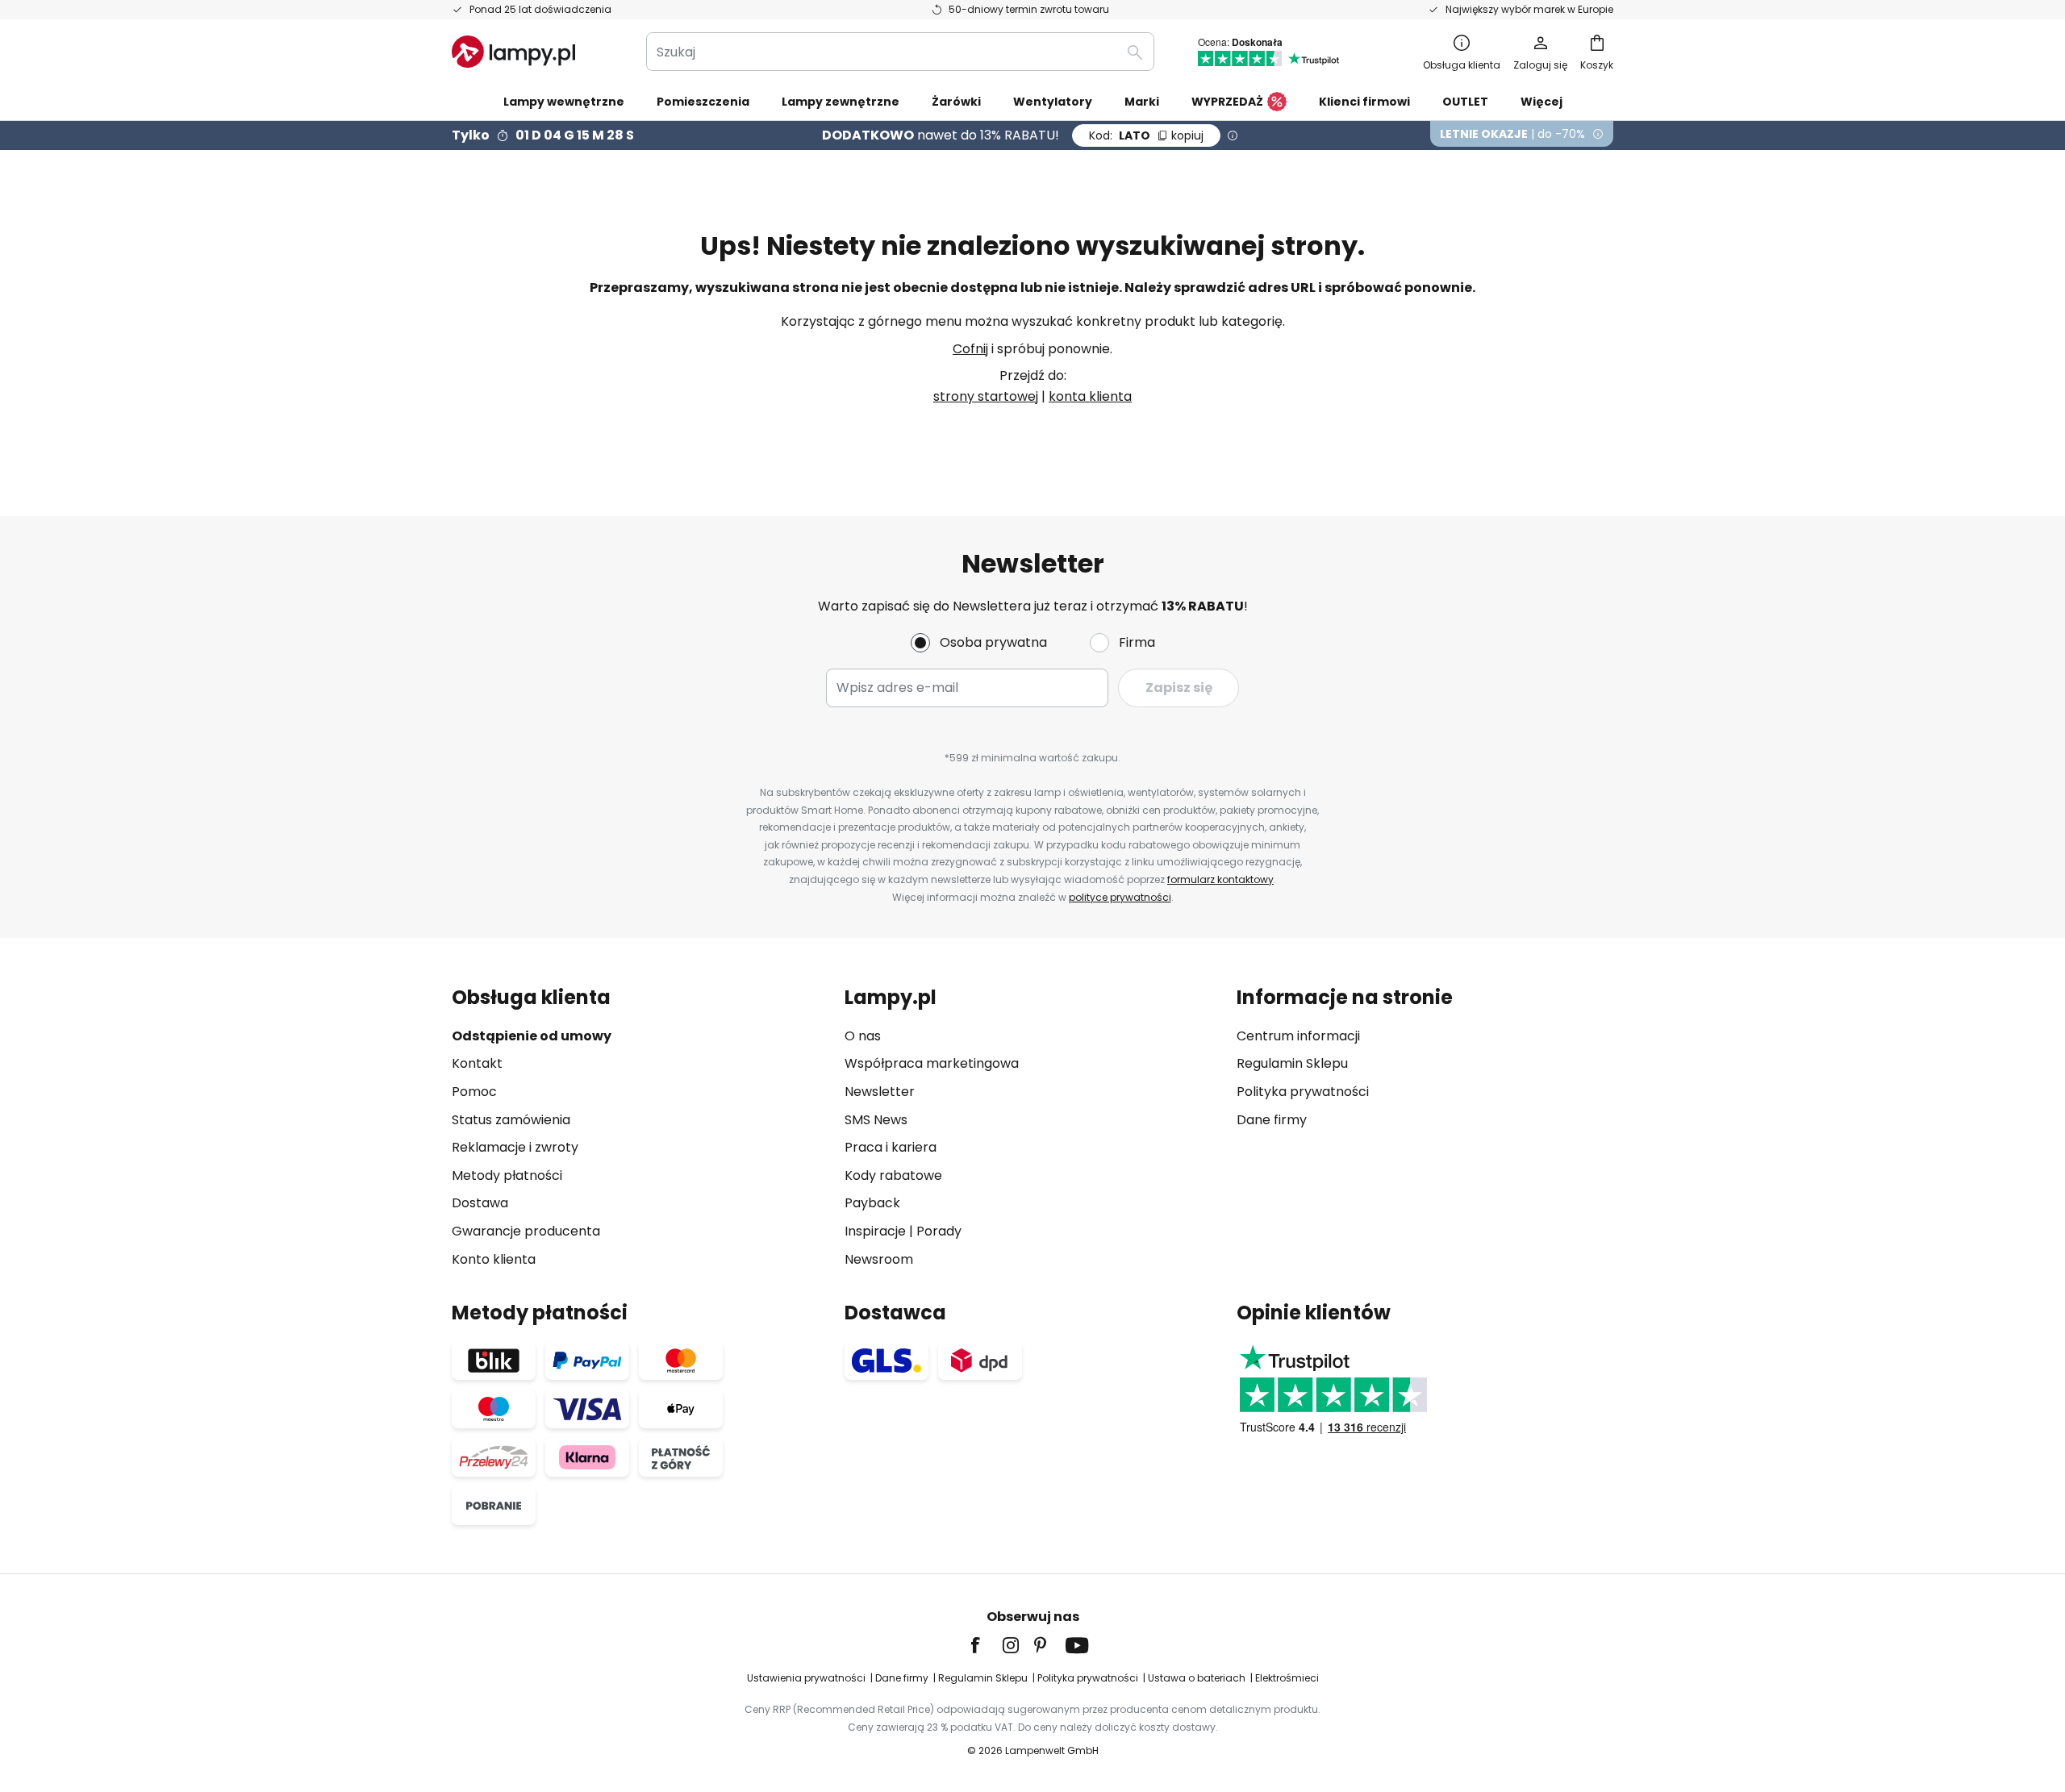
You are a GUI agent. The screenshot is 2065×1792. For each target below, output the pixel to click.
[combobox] (900, 52)
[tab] (640, 1128)
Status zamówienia (511, 1120)
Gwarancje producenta (526, 1231)
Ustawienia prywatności (806, 1678)
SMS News (876, 1120)
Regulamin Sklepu (1292, 1063)
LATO (1146, 135)
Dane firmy (1272, 1120)
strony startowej (986, 396)
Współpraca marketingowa (932, 1063)
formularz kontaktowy (1220, 879)
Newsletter (880, 1092)
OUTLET (1465, 102)
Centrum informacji (1298, 1036)
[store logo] (513, 52)
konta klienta (1090, 396)
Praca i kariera (891, 1147)
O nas (863, 1036)
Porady (939, 1231)
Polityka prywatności (1303, 1092)
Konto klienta (494, 1259)
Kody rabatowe (893, 1175)
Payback (872, 1203)
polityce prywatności (1120, 897)
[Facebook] (986, 1645)
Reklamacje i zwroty (515, 1147)
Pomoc (474, 1092)
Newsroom (879, 1259)
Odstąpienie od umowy (532, 1036)
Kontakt (477, 1063)
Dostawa (480, 1203)
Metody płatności (507, 1175)
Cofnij (970, 349)
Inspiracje (875, 1231)
